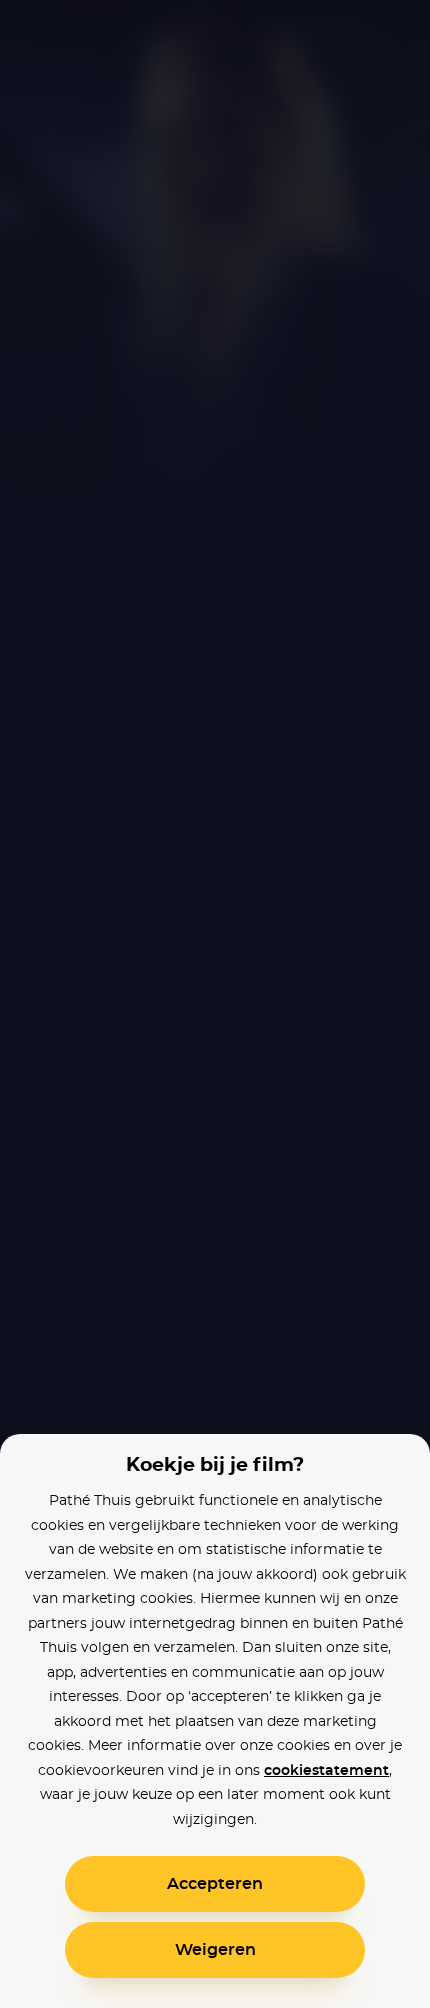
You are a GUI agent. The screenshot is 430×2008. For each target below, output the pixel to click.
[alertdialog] (215, 1004)
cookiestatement (326, 1771)
